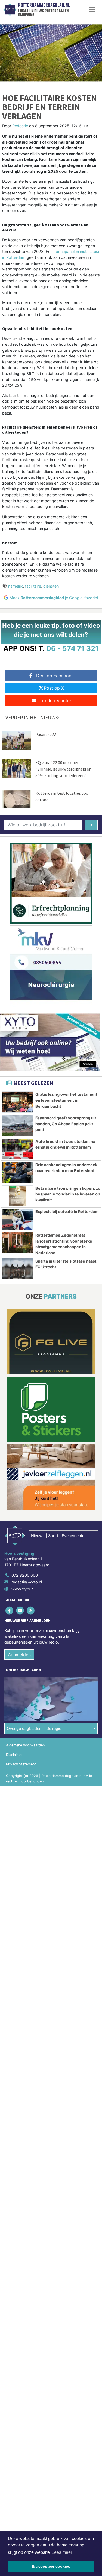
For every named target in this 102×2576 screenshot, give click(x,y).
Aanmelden (19, 1655)
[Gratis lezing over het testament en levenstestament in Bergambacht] (17, 1102)
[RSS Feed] (31, 1610)
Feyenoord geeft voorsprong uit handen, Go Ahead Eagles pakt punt (66, 1124)
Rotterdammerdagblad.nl (44, 5)
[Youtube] (20, 1610)
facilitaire (33, 586)
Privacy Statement (21, 1764)
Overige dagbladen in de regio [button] (34, 1728)
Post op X (54, 688)
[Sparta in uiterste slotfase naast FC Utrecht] (17, 1269)
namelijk (16, 586)
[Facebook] (10, 1610)
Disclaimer (14, 1755)
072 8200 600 (25, 1575)
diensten (51, 586)
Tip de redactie (55, 700)
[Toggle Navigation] (92, 9)
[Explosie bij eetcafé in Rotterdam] (17, 1219)
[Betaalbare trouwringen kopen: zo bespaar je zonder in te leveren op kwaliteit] (17, 1196)
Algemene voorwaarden (25, 1745)
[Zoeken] (91, 825)
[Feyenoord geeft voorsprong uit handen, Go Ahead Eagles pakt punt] (17, 1126)
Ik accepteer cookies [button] (51, 2566)
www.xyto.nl (23, 1589)
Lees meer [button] (62, 2552)
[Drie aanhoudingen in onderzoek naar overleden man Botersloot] (17, 1172)
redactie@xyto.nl (27, 1582)
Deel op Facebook (55, 676)
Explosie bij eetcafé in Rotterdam (67, 1212)
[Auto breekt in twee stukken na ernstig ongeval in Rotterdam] (17, 1149)
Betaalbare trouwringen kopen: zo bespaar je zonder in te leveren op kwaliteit (68, 1194)
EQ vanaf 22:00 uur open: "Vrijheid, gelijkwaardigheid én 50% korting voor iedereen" (63, 769)
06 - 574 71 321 (72, 648)
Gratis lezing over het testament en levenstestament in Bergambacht (66, 1100)
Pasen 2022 (46, 734)
